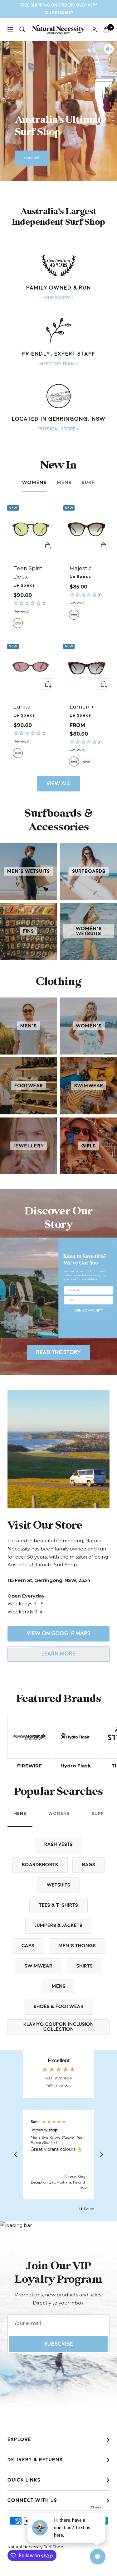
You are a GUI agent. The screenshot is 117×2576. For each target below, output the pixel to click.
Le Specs (24, 585)
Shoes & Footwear (59, 2007)
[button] (31, 608)
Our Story (32, 158)
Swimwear (39, 1966)
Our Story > (59, 298)
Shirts (85, 1966)
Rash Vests (58, 1845)
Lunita (22, 707)
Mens (64, 483)
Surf (88, 483)
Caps (28, 1946)
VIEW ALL (59, 783)
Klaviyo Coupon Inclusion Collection (59, 2027)
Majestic (81, 568)
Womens (34, 483)
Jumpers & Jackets (59, 1926)
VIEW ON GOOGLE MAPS (59, 1634)
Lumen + (82, 707)
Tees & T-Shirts (58, 1905)
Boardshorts (40, 1865)
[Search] (22, 29)
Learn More (58, 1654)
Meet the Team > (59, 364)
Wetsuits (58, 1885)
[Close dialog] (113, 1241)
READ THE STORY (58, 1352)
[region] (58, 2155)
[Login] (94, 29)
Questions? (59, 13)
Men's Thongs (77, 1946)
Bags (89, 1865)
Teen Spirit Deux (28, 572)
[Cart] (106, 29)
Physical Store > (59, 429)
